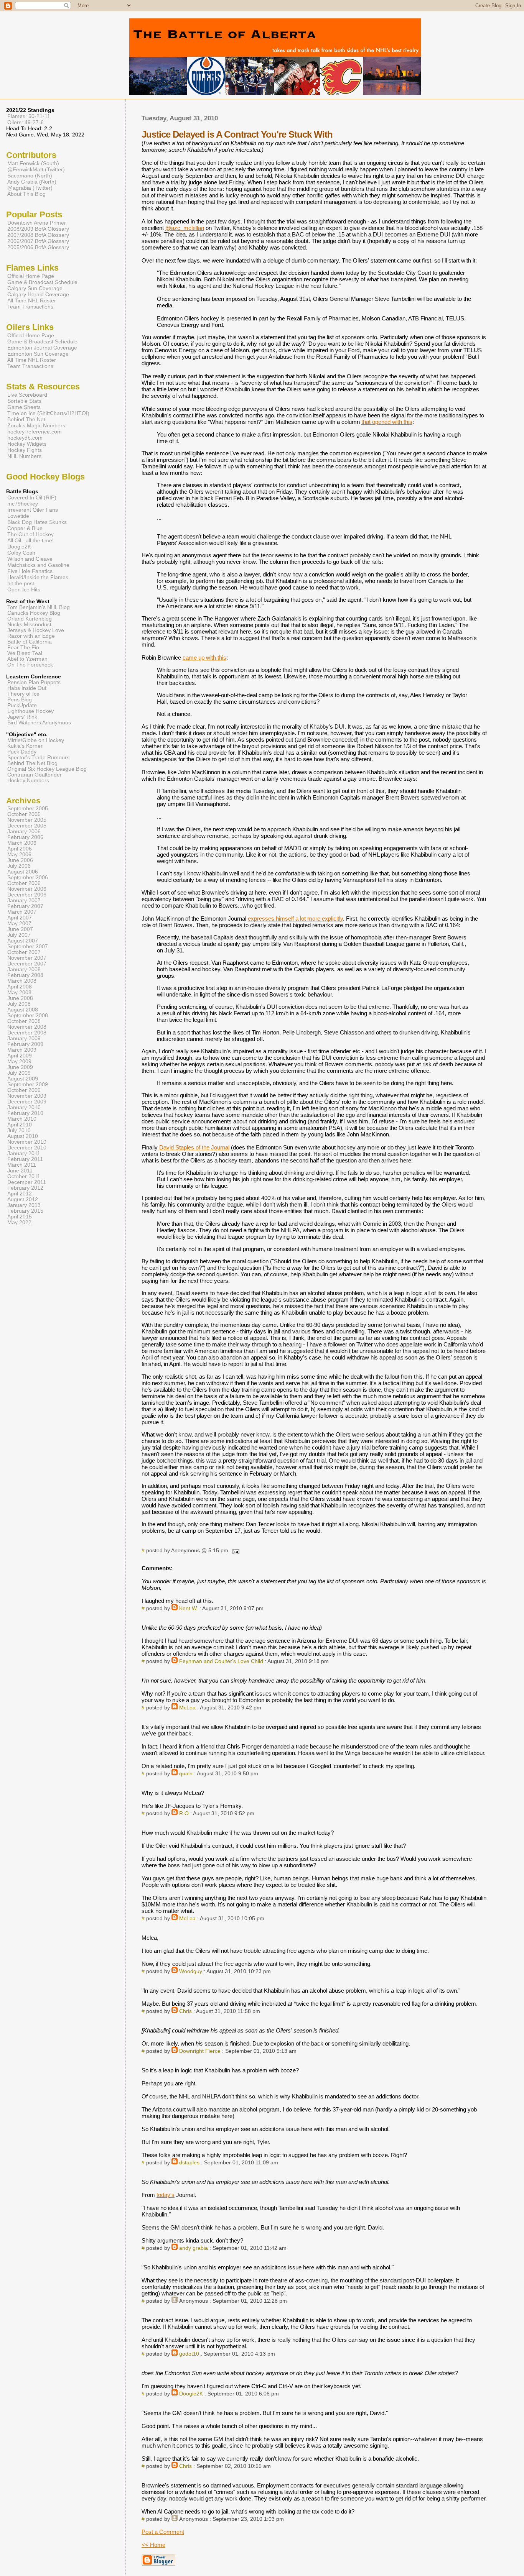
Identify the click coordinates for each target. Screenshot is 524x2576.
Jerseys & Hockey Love (36, 630)
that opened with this (387, 422)
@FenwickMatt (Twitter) (36, 169)
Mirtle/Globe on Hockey (36, 740)
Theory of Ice (23, 694)
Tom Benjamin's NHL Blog (39, 607)
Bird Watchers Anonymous (39, 723)
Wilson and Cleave (30, 559)
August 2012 (23, 1199)
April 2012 (20, 1194)
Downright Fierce (200, 2051)
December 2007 (27, 964)
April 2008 (20, 987)
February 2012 (25, 1188)
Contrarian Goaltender (35, 775)
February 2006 (25, 837)
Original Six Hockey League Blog (47, 769)
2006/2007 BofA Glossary (38, 241)
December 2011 (27, 1182)
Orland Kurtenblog (30, 619)
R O (184, 1813)
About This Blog (26, 194)
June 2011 (20, 1171)
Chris (185, 2011)
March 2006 (22, 843)
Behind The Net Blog (32, 763)
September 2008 (28, 1015)
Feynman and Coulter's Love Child (221, 1661)
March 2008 (22, 981)
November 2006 (27, 889)
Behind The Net (26, 419)
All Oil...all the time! (30, 540)
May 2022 (19, 1222)
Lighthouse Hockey (30, 711)
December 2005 (27, 826)
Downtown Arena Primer (37, 223)
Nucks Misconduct (29, 625)
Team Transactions (30, 307)
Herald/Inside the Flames (38, 577)
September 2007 (28, 947)
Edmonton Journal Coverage (42, 348)
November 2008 (27, 1027)
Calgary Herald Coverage (38, 294)
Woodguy (191, 1971)
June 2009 (20, 1067)
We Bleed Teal (25, 653)
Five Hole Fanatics (30, 571)
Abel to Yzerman (27, 659)
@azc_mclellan (185, 228)
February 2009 (25, 1044)
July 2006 (19, 866)
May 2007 (19, 924)
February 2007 (25, 906)
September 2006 (28, 878)
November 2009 (27, 1096)
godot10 (189, 2354)
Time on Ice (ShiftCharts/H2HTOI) (48, 413)
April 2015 (20, 1217)
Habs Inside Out (27, 688)
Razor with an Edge (31, 636)
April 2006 (20, 849)
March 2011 (22, 1165)
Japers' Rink (22, 717)
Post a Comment (163, 2532)
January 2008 (24, 969)
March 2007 (22, 912)
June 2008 (20, 998)
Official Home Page (31, 276)
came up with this (204, 658)
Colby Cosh (21, 553)
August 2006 (23, 872)
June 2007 (20, 929)
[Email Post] (235, 1551)
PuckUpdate (22, 705)
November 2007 (27, 958)
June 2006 (20, 860)
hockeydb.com (25, 438)
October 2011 (24, 1176)
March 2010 (22, 1119)
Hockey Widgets (27, 444)
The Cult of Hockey (30, 534)
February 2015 (25, 1211)
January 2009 (24, 1038)
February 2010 (25, 1113)
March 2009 (22, 1050)
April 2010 (20, 1125)
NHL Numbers (24, 456)
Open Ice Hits (24, 589)
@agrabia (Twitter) (30, 188)
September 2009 (28, 1084)
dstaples (189, 2163)
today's (166, 2195)
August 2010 (23, 1136)
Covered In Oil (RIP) (32, 497)
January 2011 (24, 1153)
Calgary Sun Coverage (35, 288)
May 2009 (19, 1061)
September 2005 (28, 809)
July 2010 (19, 1130)
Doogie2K (191, 2394)
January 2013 (24, 1205)
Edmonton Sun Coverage (38, 354)
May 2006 (19, 855)
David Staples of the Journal (194, 1147)
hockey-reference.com (35, 432)
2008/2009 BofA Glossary (38, 229)
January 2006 (24, 832)
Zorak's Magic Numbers (36, 425)
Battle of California (30, 642)
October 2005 (24, 814)
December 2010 (27, 1148)
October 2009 (24, 1090)
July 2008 (19, 1004)
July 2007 (19, 935)
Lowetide (18, 516)
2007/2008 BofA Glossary (38, 235)
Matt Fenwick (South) (33, 163)
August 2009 (23, 1079)
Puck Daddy (22, 752)
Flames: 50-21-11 (29, 116)
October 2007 (24, 952)
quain (186, 1774)
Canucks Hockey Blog (34, 613)
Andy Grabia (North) (32, 182)
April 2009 (20, 1056)
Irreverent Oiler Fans (33, 510)
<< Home (153, 2545)
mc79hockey (23, 504)
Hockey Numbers (28, 781)
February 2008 (25, 975)
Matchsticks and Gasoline (38, 565)
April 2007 (20, 918)
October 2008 (24, 1021)
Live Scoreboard (27, 395)
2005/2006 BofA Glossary (38, 247)
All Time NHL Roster (32, 300)
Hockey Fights (25, 450)
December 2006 (27, 895)
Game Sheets (24, 407)
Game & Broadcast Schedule (42, 282)
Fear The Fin (23, 648)
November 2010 (27, 1142)
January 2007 (24, 901)
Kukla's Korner (25, 746)
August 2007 (23, 941)
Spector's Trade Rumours (38, 758)
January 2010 (24, 1107)
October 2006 (24, 883)
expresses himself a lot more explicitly (295, 919)
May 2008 (19, 992)
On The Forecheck (30, 665)
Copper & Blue (25, 528)
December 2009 (27, 1102)
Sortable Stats (24, 401)
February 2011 (25, 1159)
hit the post (21, 583)
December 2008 (27, 1033)
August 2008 (23, 1010)
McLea (187, 1708)
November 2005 (27, 820)
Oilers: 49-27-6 (26, 122)
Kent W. (189, 1608)
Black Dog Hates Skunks (37, 522)
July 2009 (19, 1073)
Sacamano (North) (30, 176)
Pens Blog (20, 700)
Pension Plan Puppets (34, 682)
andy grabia (194, 2248)
